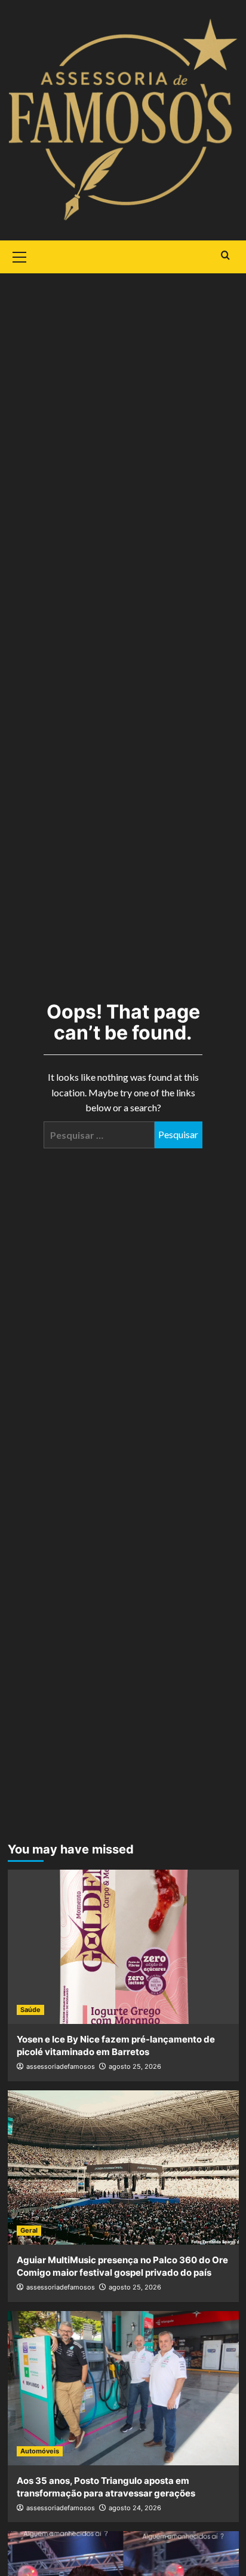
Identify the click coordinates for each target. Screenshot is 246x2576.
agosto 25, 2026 (135, 2066)
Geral (29, 2230)
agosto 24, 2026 (135, 2508)
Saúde (30, 2010)
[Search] (225, 256)
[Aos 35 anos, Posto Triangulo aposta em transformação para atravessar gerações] (123, 2388)
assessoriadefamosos (61, 2066)
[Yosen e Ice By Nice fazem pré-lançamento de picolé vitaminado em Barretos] (123, 1947)
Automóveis (40, 2451)
